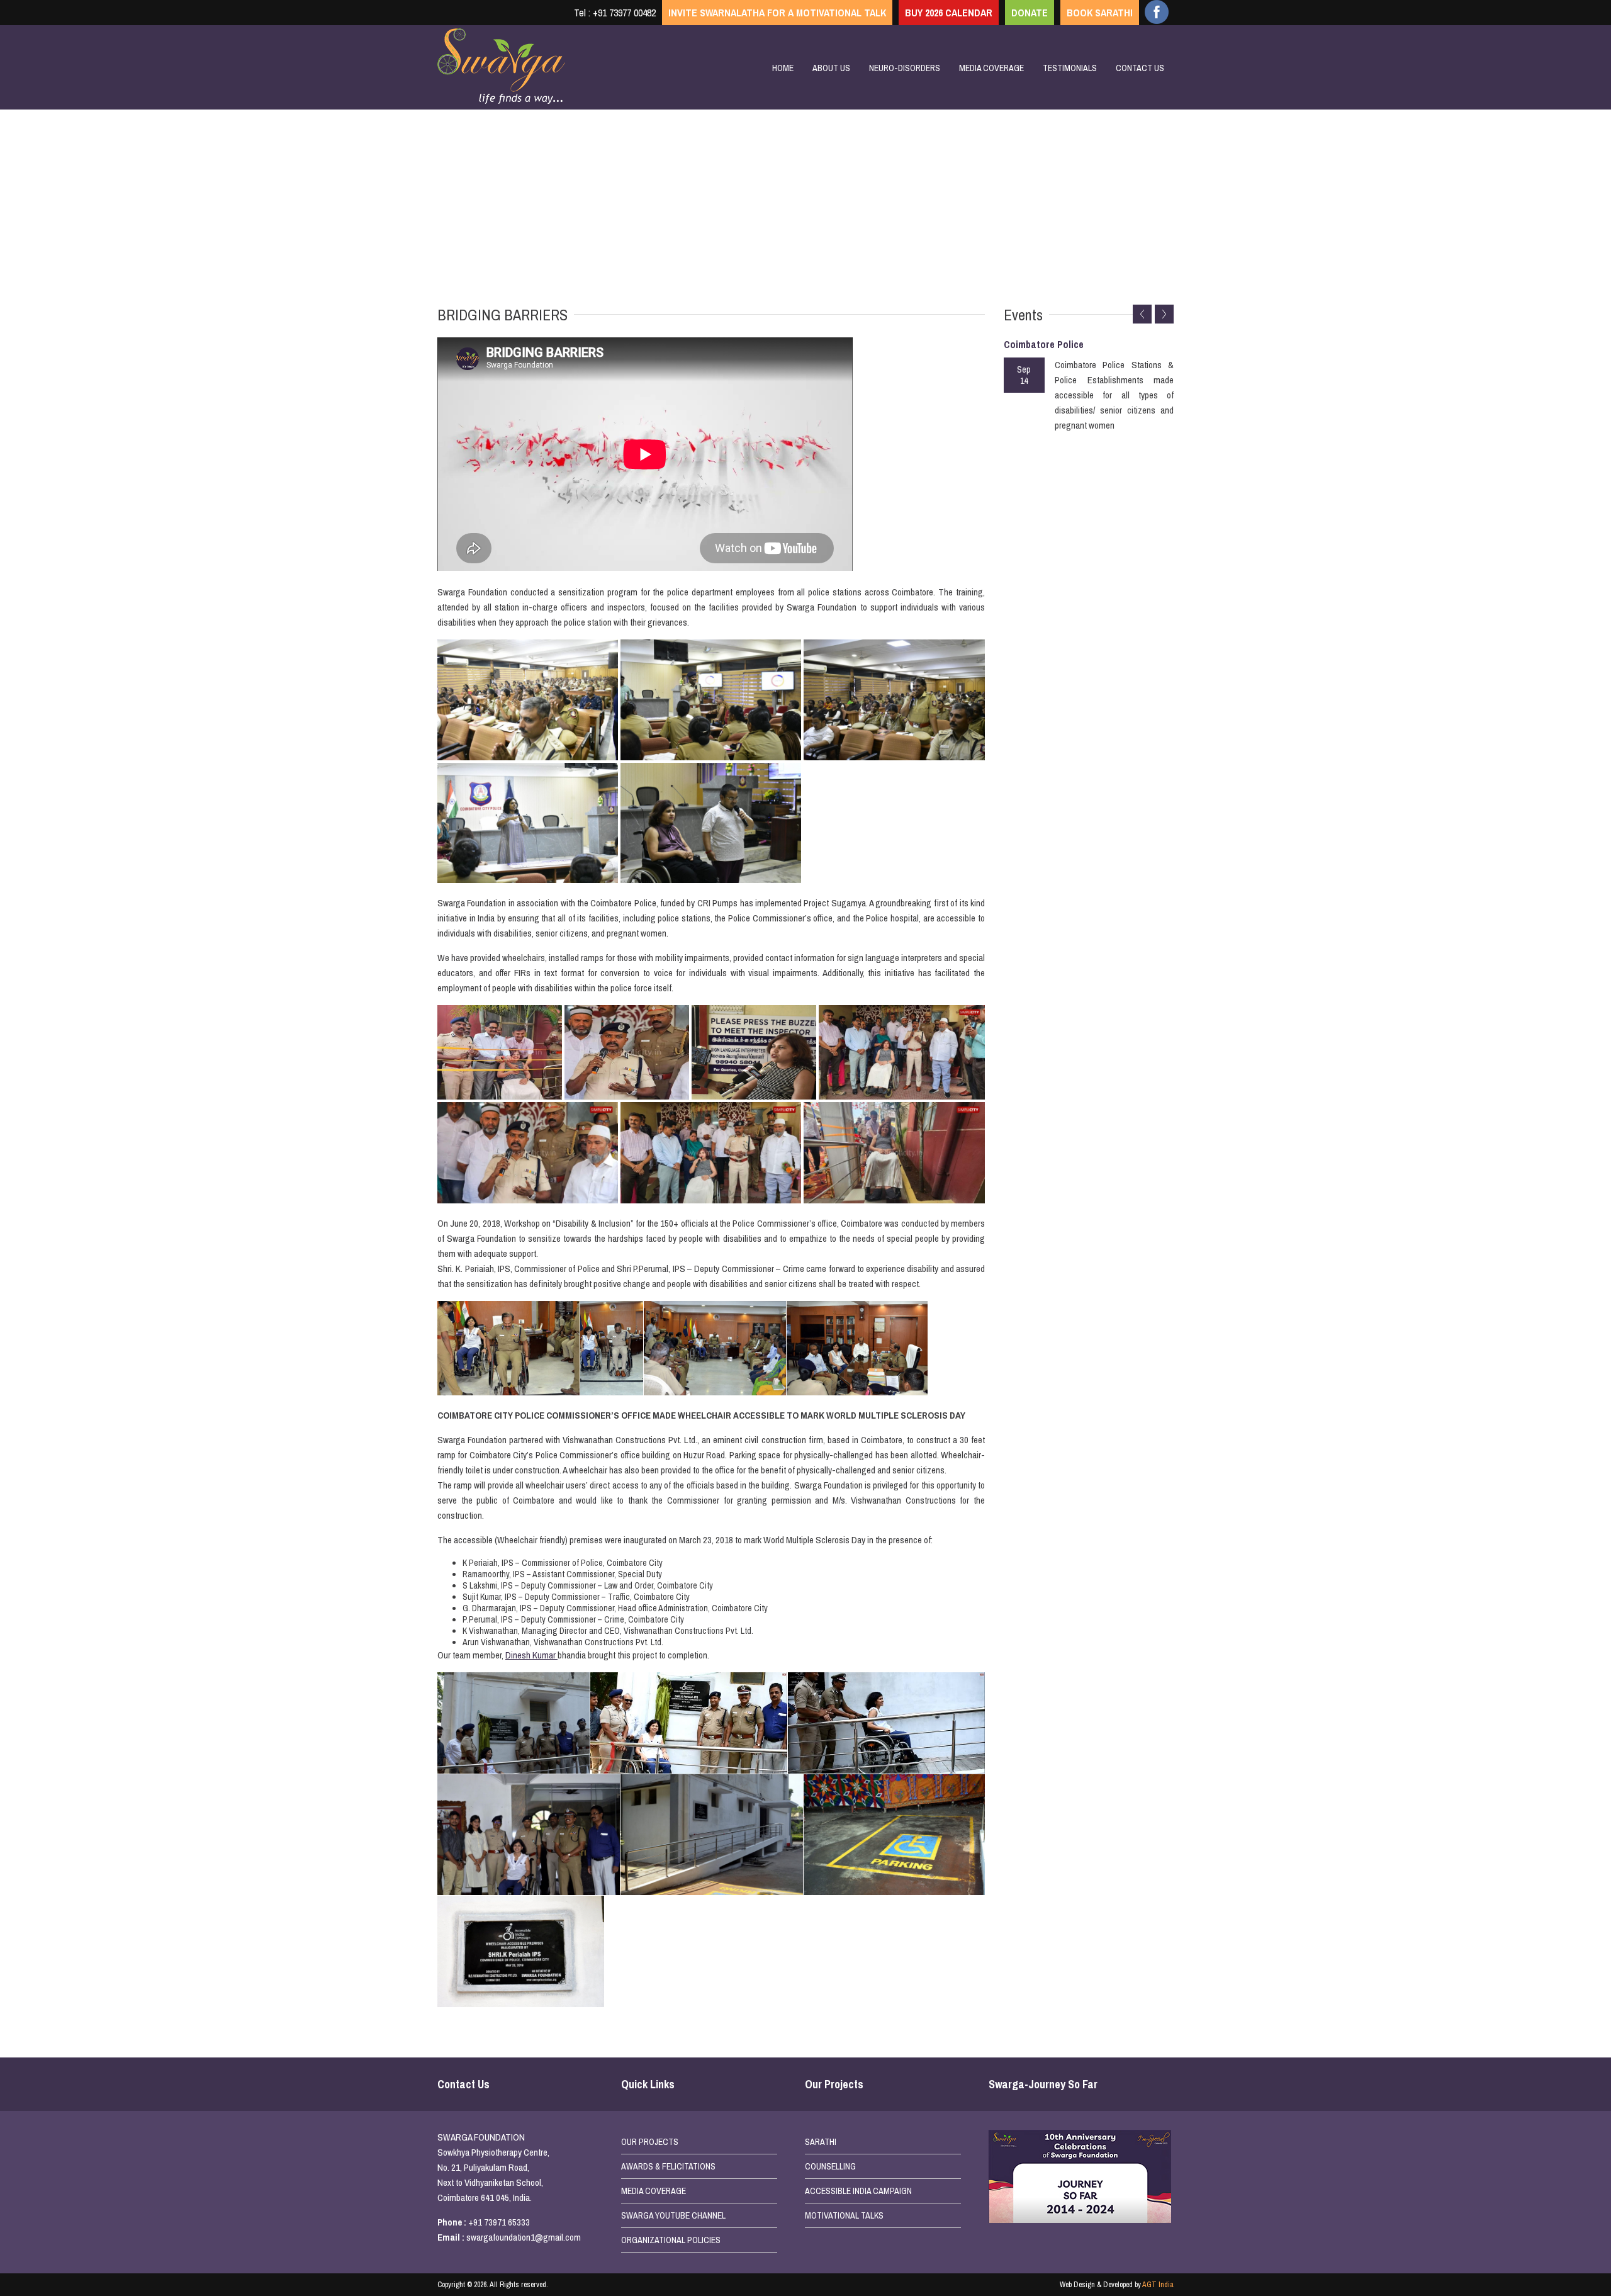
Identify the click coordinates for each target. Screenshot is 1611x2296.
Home (783, 68)
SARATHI (821, 2142)
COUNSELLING (830, 2166)
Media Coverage (991, 68)
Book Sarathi (1100, 13)
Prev (1142, 314)
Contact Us (1140, 68)
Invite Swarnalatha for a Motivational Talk (777, 13)
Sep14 (1024, 375)
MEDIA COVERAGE (654, 2191)
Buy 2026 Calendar (949, 13)
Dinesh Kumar (531, 1655)
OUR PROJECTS (650, 2142)
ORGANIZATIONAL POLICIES (671, 2240)
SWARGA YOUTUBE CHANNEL (673, 2215)
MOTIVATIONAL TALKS (844, 2215)
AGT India (1158, 2285)
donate (1030, 13)
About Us (831, 68)
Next (1164, 314)
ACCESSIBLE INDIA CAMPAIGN (858, 2191)
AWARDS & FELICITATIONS (668, 2166)
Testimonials (1070, 68)
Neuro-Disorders (905, 68)
